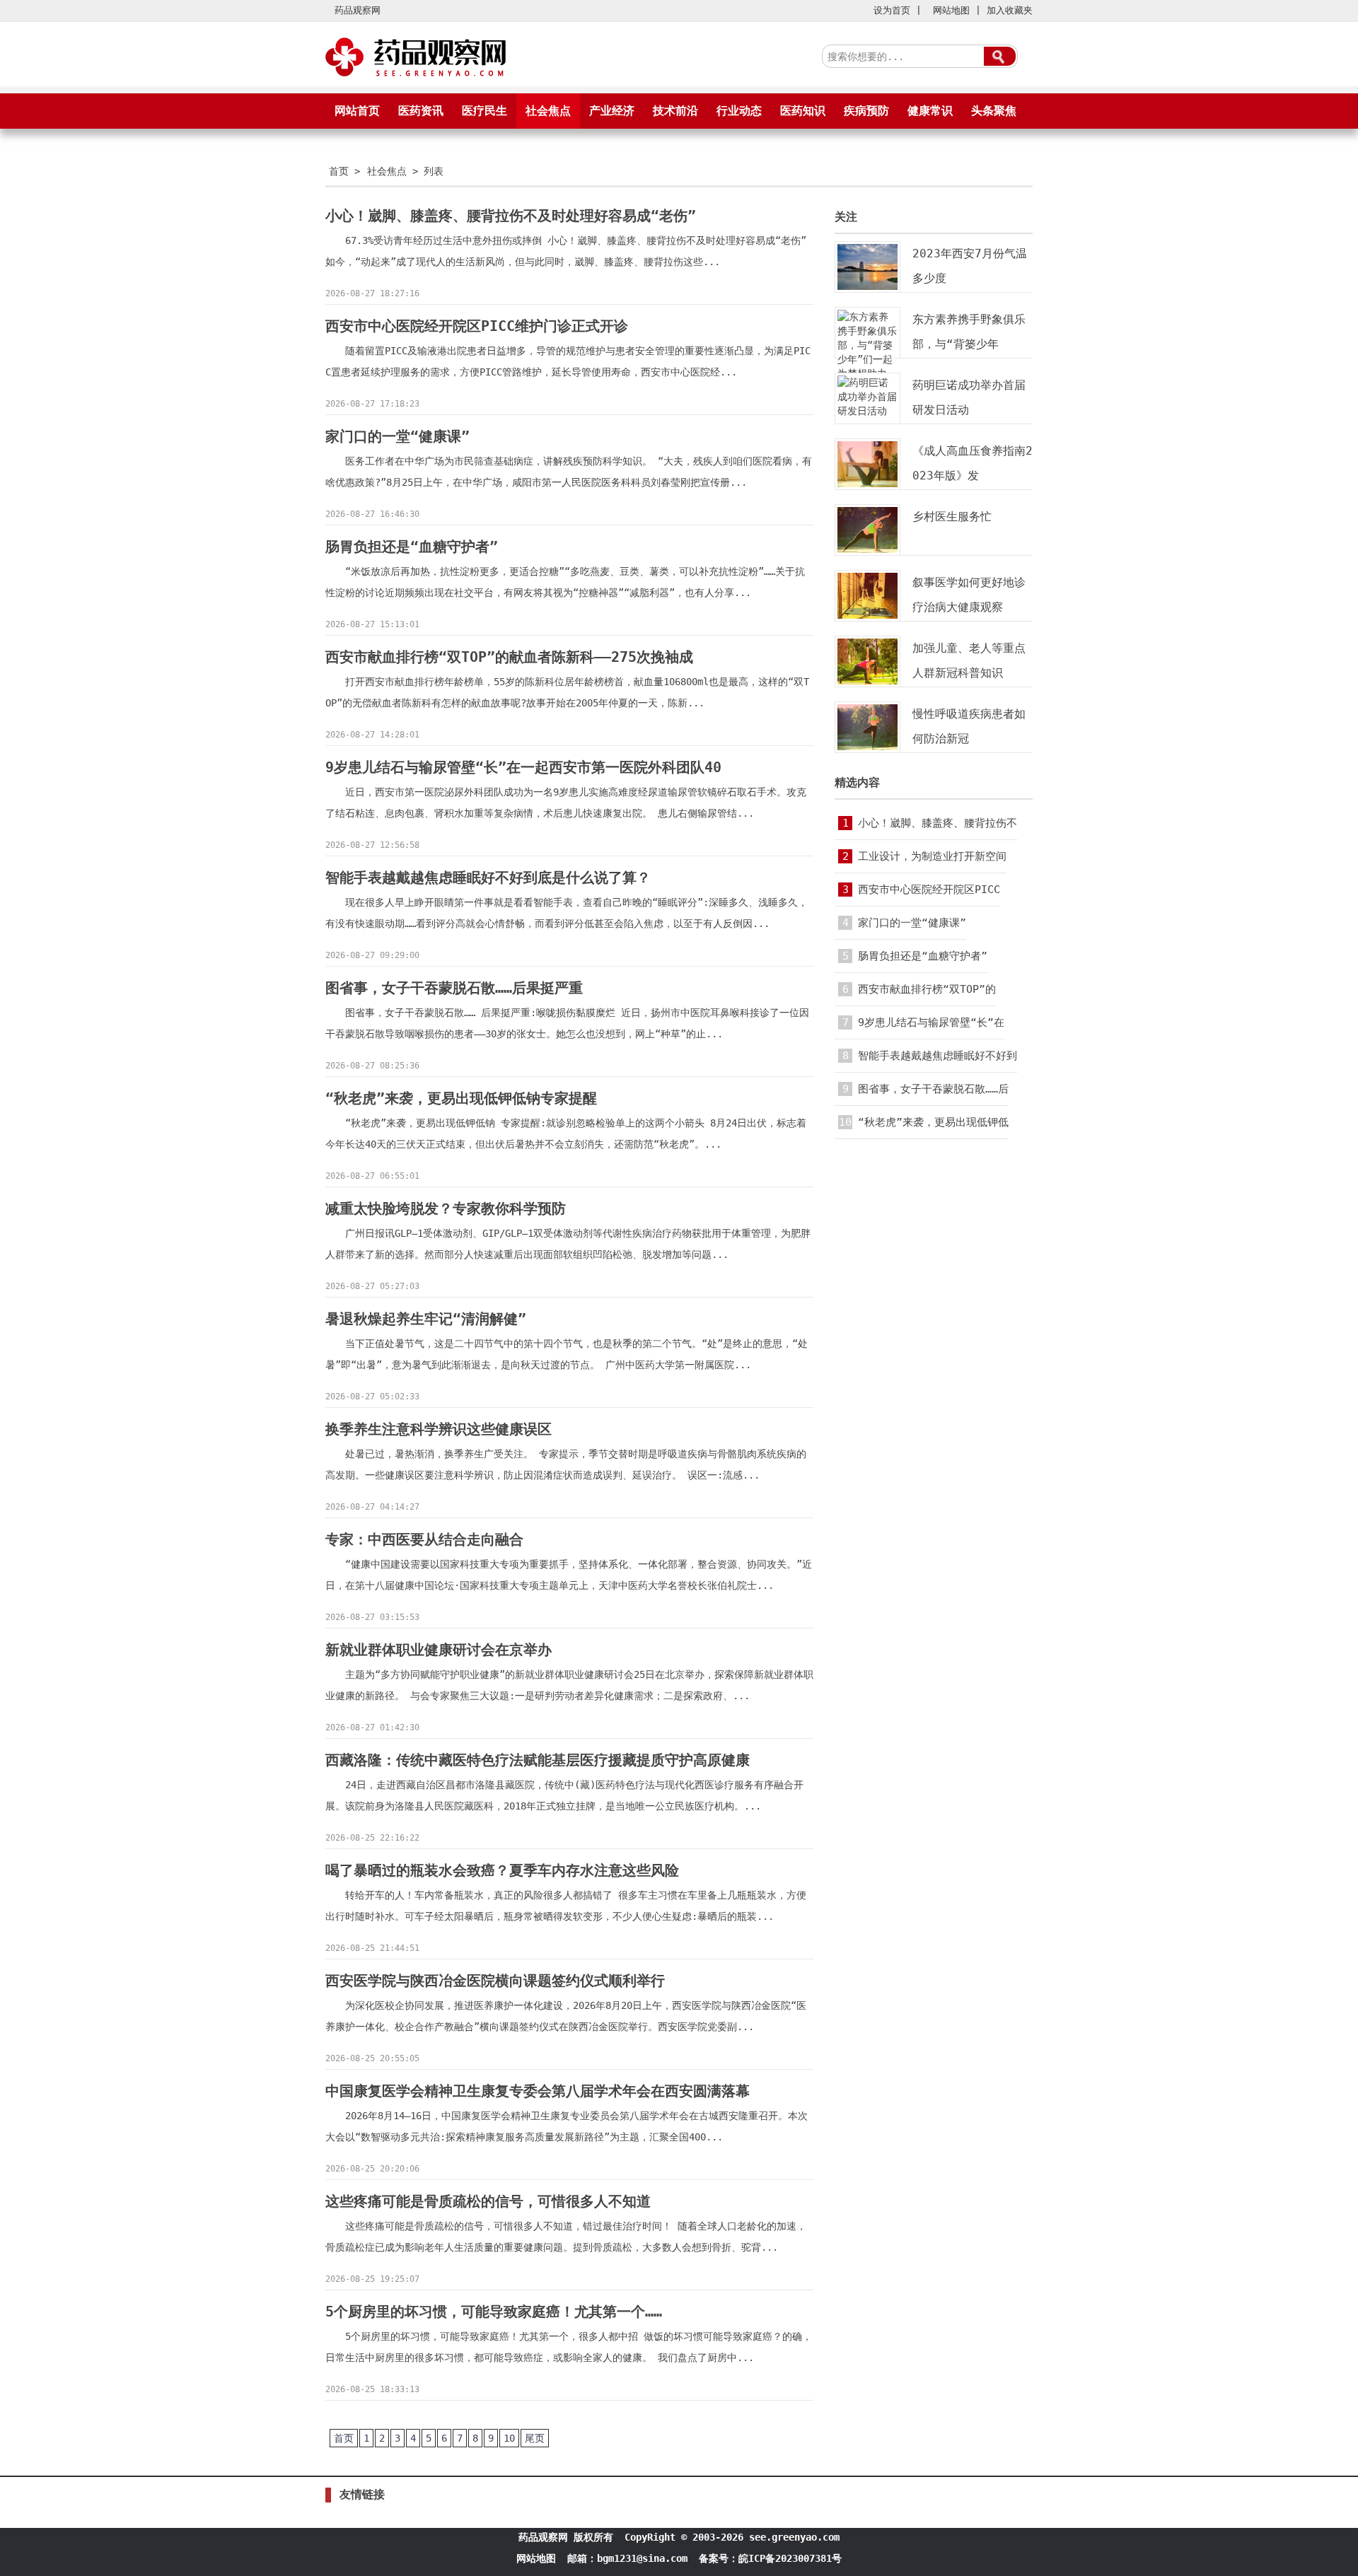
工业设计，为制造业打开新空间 (932, 856)
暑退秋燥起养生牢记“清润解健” (426, 1319)
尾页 (535, 2438)
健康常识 (930, 111)
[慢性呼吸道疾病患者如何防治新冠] (867, 749)
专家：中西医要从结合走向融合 (424, 1539)
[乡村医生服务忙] (867, 552)
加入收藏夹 (1010, 10)
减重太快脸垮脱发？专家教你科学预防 (446, 1208)
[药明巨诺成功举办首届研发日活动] (867, 411)
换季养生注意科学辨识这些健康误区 (439, 1429)
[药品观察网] (417, 78)
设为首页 (892, 10)
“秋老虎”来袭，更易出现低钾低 (933, 1122)
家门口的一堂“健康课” (397, 436)
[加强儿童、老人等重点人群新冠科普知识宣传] (867, 683)
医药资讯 (421, 111)
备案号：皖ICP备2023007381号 (770, 2558)
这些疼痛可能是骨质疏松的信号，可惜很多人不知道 (488, 2201)
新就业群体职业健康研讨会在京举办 (439, 1650)
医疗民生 (484, 111)
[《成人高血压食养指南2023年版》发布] (867, 486)
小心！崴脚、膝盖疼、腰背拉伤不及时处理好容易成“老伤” (511, 216)
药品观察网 (358, 10)
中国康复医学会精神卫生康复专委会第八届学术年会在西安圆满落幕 (538, 2091)
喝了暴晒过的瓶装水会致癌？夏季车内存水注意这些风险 (502, 1870)
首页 (339, 171)
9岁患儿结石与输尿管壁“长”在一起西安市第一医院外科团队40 (523, 767)
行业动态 (739, 111)
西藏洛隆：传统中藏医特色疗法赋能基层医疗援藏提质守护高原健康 (538, 1760)
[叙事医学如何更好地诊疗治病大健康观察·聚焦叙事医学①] (867, 617)
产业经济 (612, 111)
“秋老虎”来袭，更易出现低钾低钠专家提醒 (461, 1098)
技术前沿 (675, 111)
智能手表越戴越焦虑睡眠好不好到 (938, 1056)
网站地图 (951, 10)
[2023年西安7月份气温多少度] (867, 289)
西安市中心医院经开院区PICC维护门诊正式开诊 (477, 326)
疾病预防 (866, 111)
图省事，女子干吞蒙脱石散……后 (933, 1089)
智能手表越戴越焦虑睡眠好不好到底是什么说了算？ (488, 878)
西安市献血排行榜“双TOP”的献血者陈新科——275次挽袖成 (509, 657)
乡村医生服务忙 (952, 517)
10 (509, 2438)
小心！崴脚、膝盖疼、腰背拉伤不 (938, 823)
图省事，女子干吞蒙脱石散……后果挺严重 (454, 988)
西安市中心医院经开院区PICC (929, 890)
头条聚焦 (994, 111)
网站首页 (357, 111)
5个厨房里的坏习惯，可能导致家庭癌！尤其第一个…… (494, 2312)
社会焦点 (548, 111)
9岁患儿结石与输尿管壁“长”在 (931, 1022)
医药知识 (803, 111)
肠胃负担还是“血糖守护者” (412, 547)
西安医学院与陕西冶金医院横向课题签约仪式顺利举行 (495, 1981)
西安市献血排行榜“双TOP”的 (927, 989)
